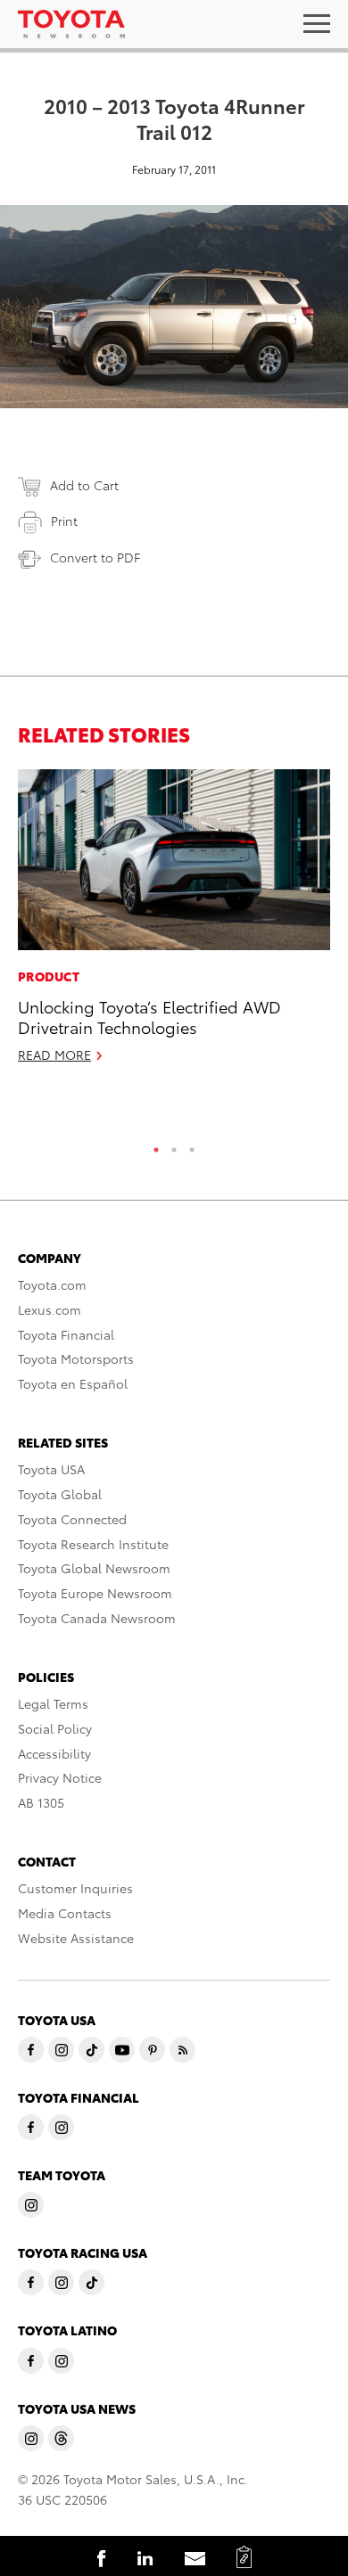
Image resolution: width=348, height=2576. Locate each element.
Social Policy (55, 1728)
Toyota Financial (66, 1334)
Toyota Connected (72, 1519)
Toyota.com (52, 1284)
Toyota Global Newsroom (94, 1568)
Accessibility (54, 1753)
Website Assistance (76, 1938)
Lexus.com (50, 1309)
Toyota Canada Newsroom (97, 1618)
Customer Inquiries (75, 1888)
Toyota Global (60, 1494)
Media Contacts (65, 1913)
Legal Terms (53, 1703)
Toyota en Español (73, 1383)
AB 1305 (41, 1802)
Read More (54, 1054)
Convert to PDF (95, 557)
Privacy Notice (60, 1777)
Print (64, 521)
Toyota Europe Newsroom (95, 1593)
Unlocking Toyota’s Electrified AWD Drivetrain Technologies (149, 1016)
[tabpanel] (174, 924)
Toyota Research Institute (93, 1544)
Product (49, 976)
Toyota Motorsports (76, 1358)
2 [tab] (174, 1145)
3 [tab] (192, 1145)
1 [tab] (156, 1145)
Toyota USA (51, 1469)
